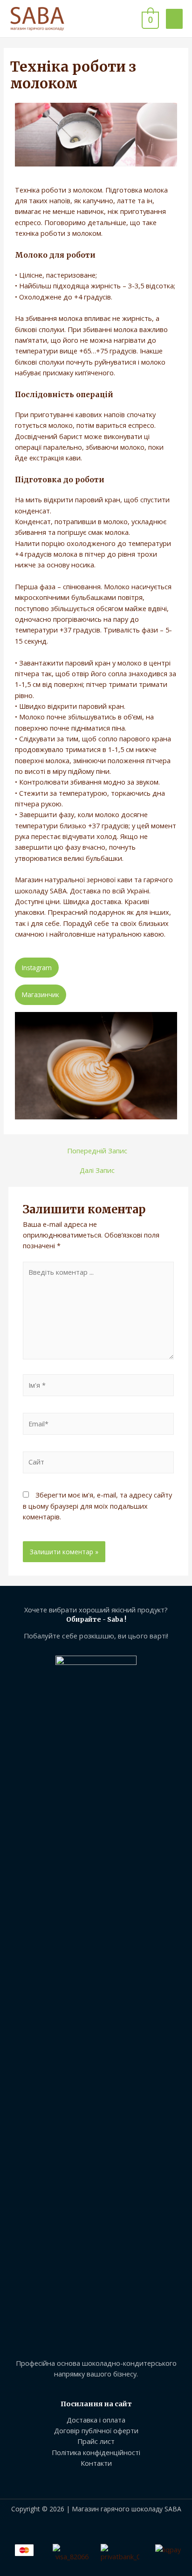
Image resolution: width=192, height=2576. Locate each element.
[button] (37, 968)
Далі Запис (97, 1170)
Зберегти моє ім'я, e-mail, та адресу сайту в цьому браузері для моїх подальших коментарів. (97, 1506)
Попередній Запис (97, 1151)
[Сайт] (98, 1464)
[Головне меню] (174, 19)
